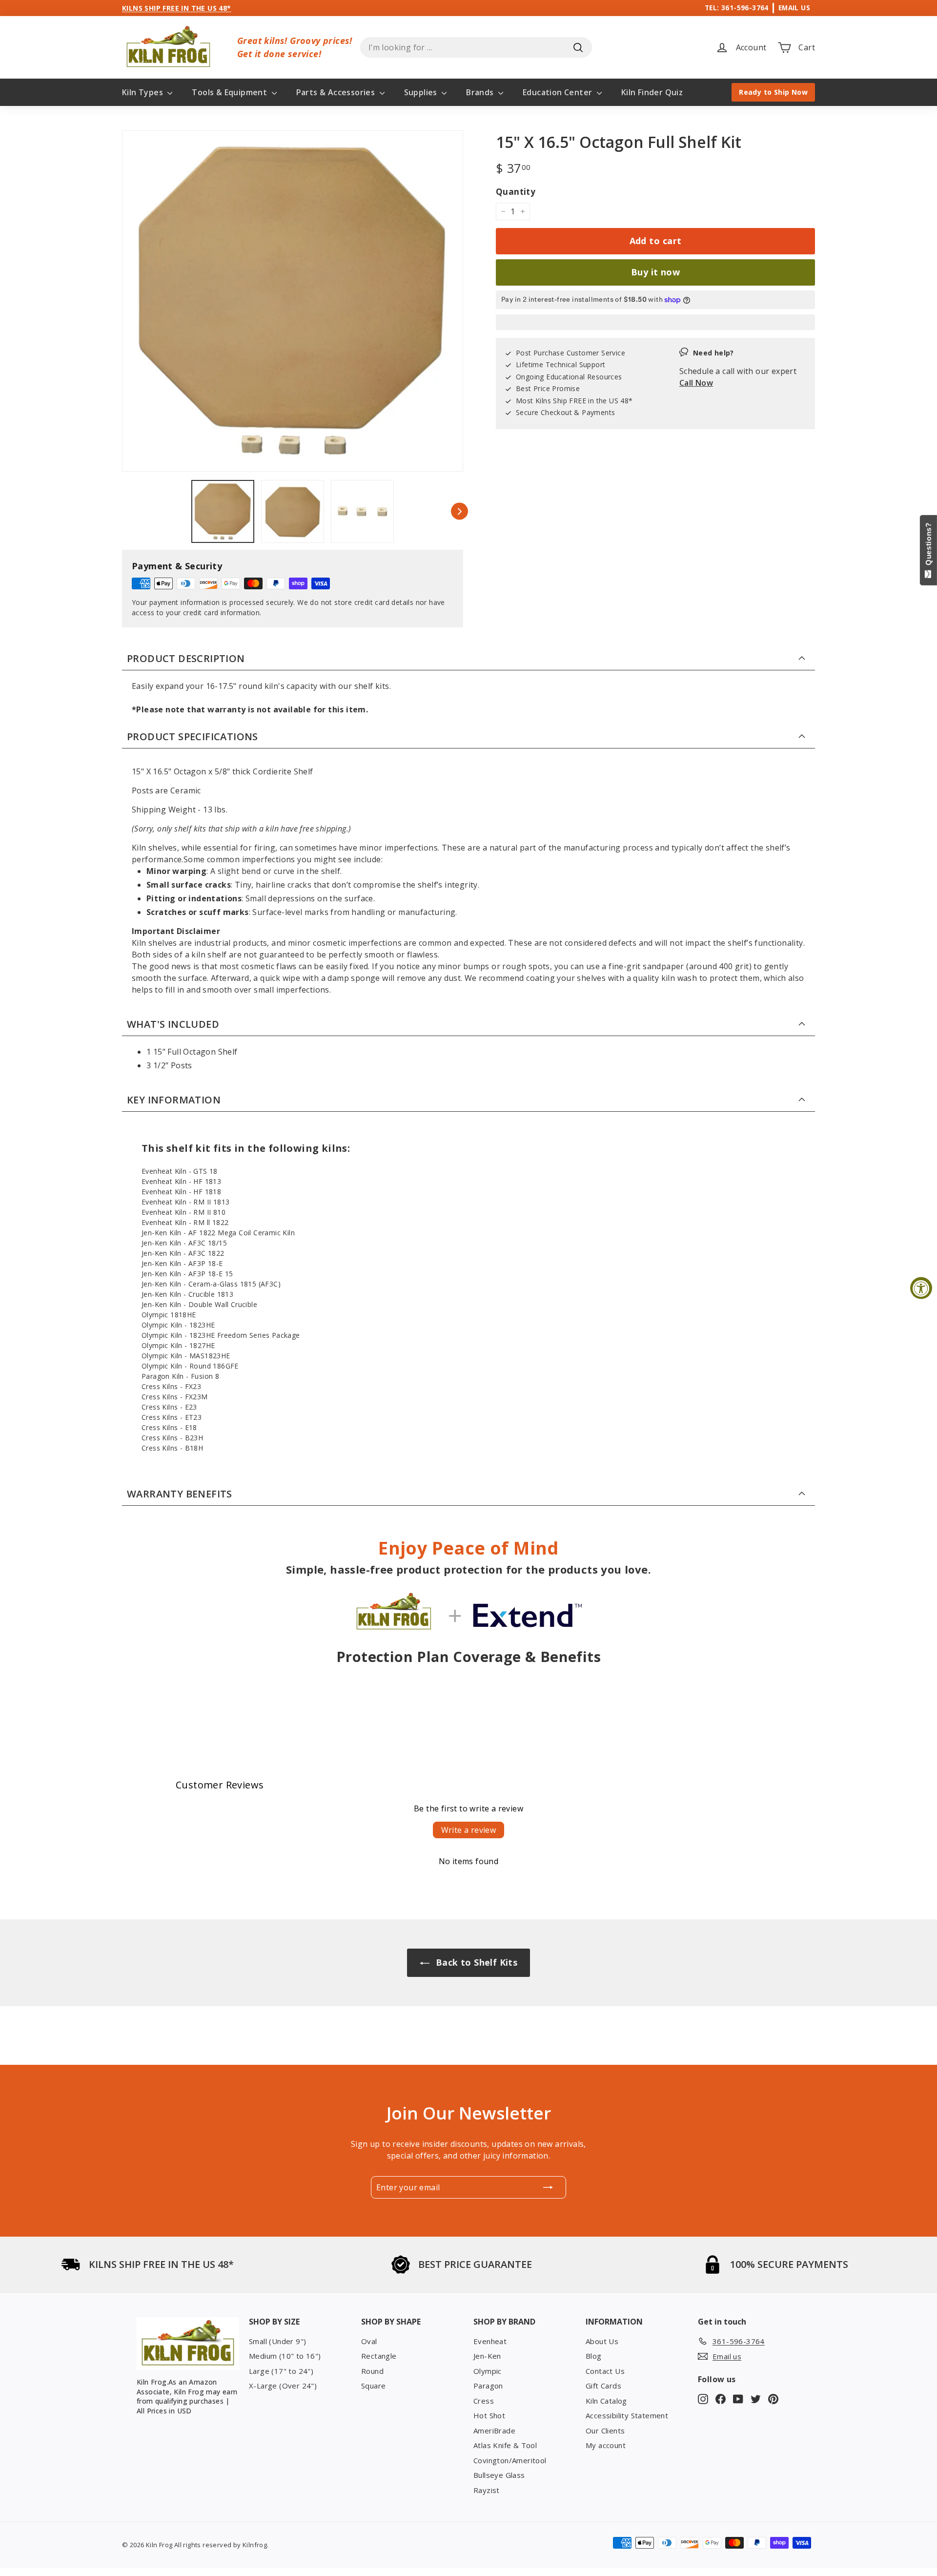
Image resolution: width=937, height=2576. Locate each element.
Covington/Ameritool (510, 2460)
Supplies (422, 92)
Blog (594, 2356)
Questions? (928, 546)
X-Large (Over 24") (283, 2386)
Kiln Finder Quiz (652, 92)
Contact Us (605, 2371)
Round (372, 2371)
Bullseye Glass (499, 2475)
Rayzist (487, 2490)
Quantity (516, 192)
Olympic (488, 2371)
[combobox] (476, 47)
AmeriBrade (494, 2431)
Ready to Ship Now (773, 92)
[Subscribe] (548, 2187)
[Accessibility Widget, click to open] (921, 1288)
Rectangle (379, 2356)
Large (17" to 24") (281, 2371)
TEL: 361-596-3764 (737, 8)
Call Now (696, 383)
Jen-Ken (487, 2356)
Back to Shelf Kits (476, 1962)
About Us (602, 2341)
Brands (481, 92)
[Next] (459, 511)
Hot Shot (489, 2415)
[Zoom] (293, 301)
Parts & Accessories (337, 92)
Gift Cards (603, 2386)
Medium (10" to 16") (285, 2356)
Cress (484, 2401)
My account (606, 2445)
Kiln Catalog (606, 2401)
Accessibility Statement (627, 2415)
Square (373, 2386)
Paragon (488, 2386)
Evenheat (490, 2341)
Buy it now (656, 272)
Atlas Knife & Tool (505, 2445)
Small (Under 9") (277, 2341)
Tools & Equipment (230, 92)
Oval (369, 2341)
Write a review (469, 1830)
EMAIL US (794, 8)
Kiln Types (143, 92)
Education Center (559, 92)
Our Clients (605, 2431)
